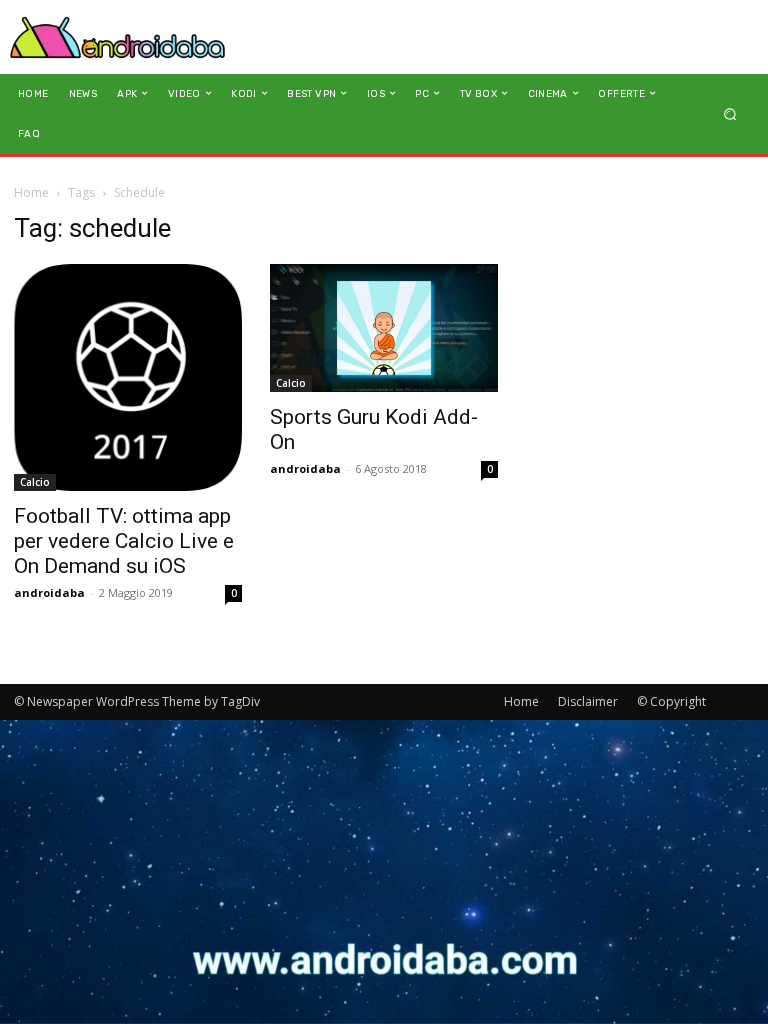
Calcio (35, 482)
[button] (730, 113)
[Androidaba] (117, 37)
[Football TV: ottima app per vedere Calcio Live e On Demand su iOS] (128, 378)
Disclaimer (588, 701)
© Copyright (671, 701)
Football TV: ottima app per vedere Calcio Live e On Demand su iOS (124, 541)
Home (31, 192)
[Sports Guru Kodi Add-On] (384, 328)
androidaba (49, 592)
